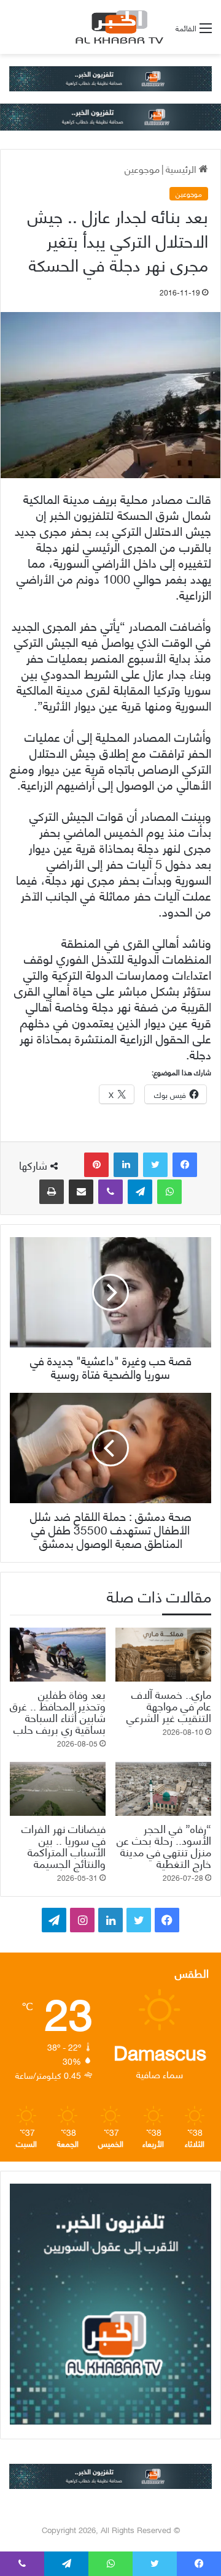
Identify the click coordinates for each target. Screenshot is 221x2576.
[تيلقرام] (140, 1192)
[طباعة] (52, 1192)
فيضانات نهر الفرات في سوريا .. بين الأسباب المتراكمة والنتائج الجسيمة (64, 1845)
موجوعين (142, 168)
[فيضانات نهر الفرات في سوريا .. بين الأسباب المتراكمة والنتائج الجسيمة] (58, 1789)
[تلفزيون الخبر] (117, 27)
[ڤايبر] (110, 1192)
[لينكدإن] (126, 1165)
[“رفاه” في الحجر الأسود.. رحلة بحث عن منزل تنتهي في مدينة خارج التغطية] (163, 1789)
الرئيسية (182, 168)
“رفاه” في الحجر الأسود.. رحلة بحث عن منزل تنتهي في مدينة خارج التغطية (164, 1845)
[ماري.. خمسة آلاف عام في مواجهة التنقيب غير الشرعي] (163, 1655)
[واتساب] (169, 1192)
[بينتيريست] (96, 1165)
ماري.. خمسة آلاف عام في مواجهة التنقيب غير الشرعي (169, 1705)
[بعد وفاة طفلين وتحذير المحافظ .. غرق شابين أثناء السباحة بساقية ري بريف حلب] (58, 1655)
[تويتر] (155, 1165)
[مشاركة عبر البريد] (81, 1192)
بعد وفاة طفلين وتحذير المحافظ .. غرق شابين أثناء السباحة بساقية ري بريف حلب (58, 1711)
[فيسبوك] (185, 1165)
